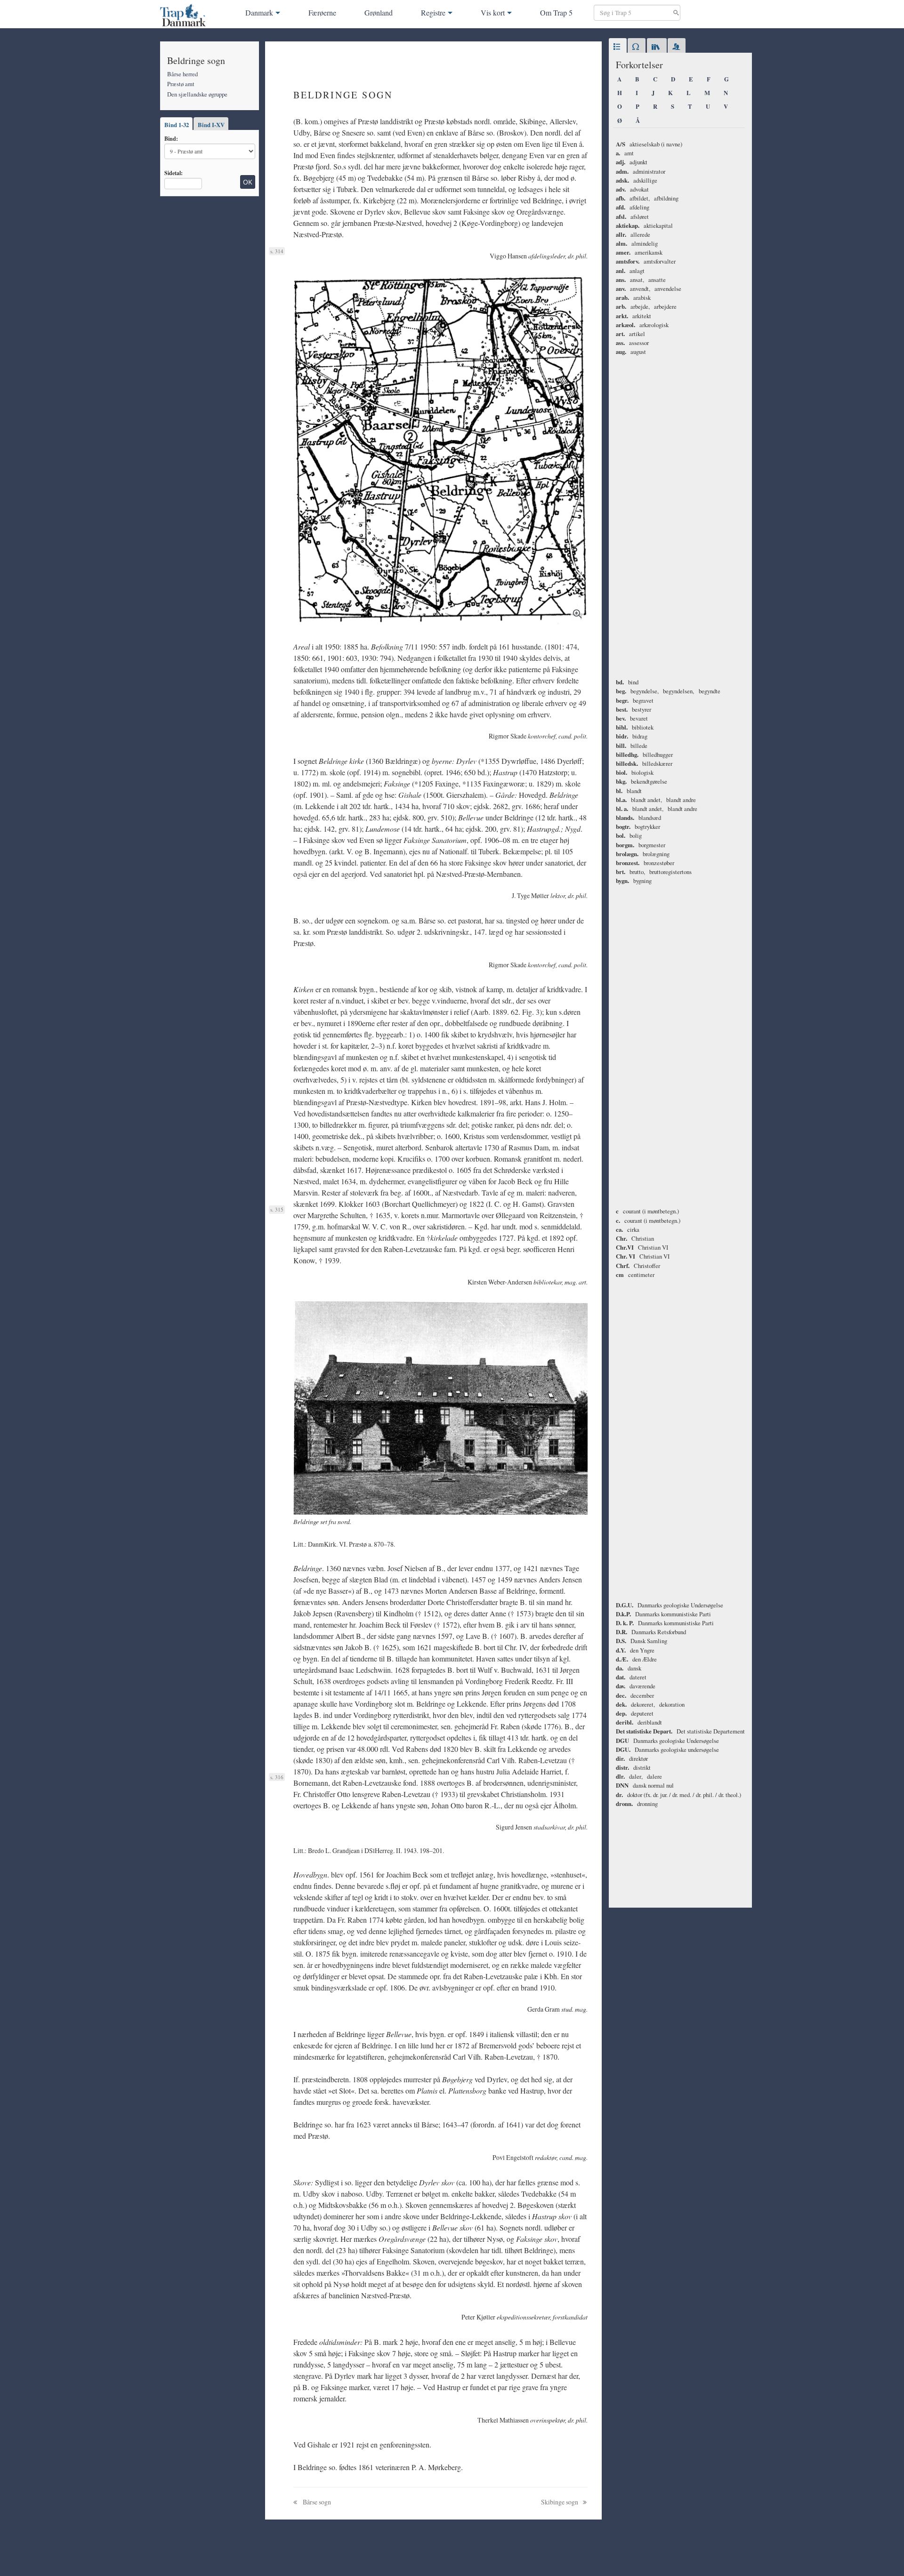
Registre (433, 12)
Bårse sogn (316, 2502)
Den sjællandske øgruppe (197, 94)
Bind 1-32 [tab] (177, 125)
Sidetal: (174, 173)
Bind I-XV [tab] (211, 125)
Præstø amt (181, 84)
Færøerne (322, 12)
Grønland (379, 12)
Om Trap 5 (556, 12)
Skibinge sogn (560, 2502)
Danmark (259, 12)
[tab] (618, 47)
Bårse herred (182, 74)
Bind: (171, 138)
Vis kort (493, 12)
